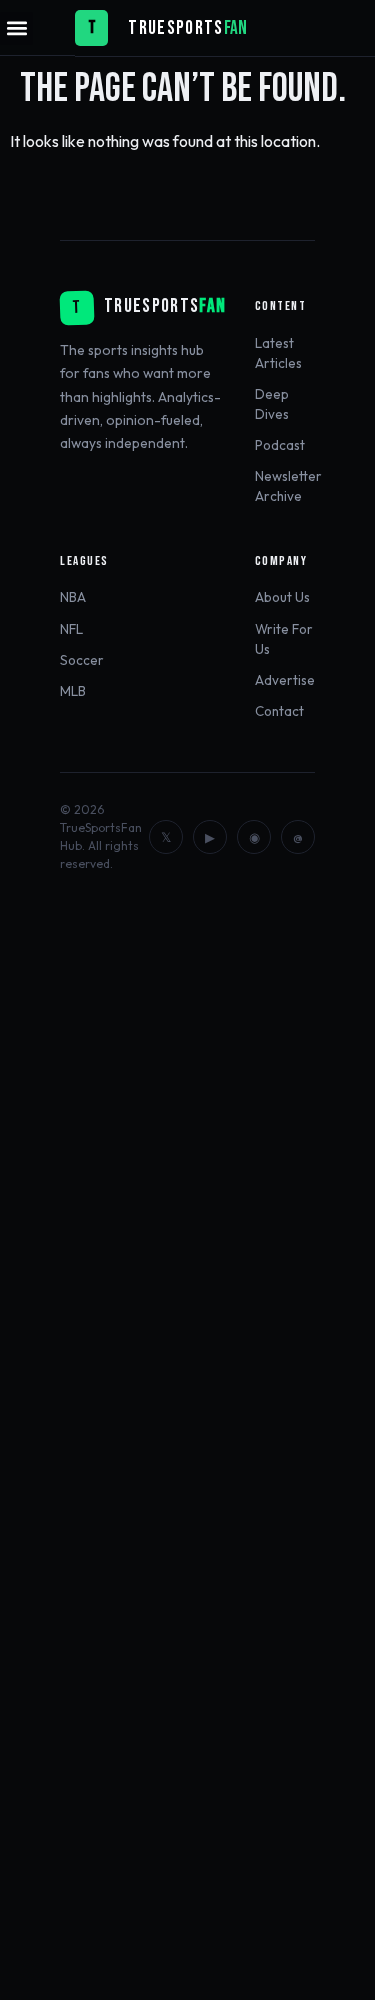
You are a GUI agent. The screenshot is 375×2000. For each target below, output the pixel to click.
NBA (73, 597)
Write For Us (284, 639)
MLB (73, 691)
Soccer (82, 660)
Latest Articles (278, 353)
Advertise (285, 680)
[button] (16, 28)
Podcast (280, 445)
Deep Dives (272, 404)
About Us (282, 597)
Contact (279, 711)
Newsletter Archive (288, 486)
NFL (71, 629)
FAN (235, 28)
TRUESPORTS (175, 28)
